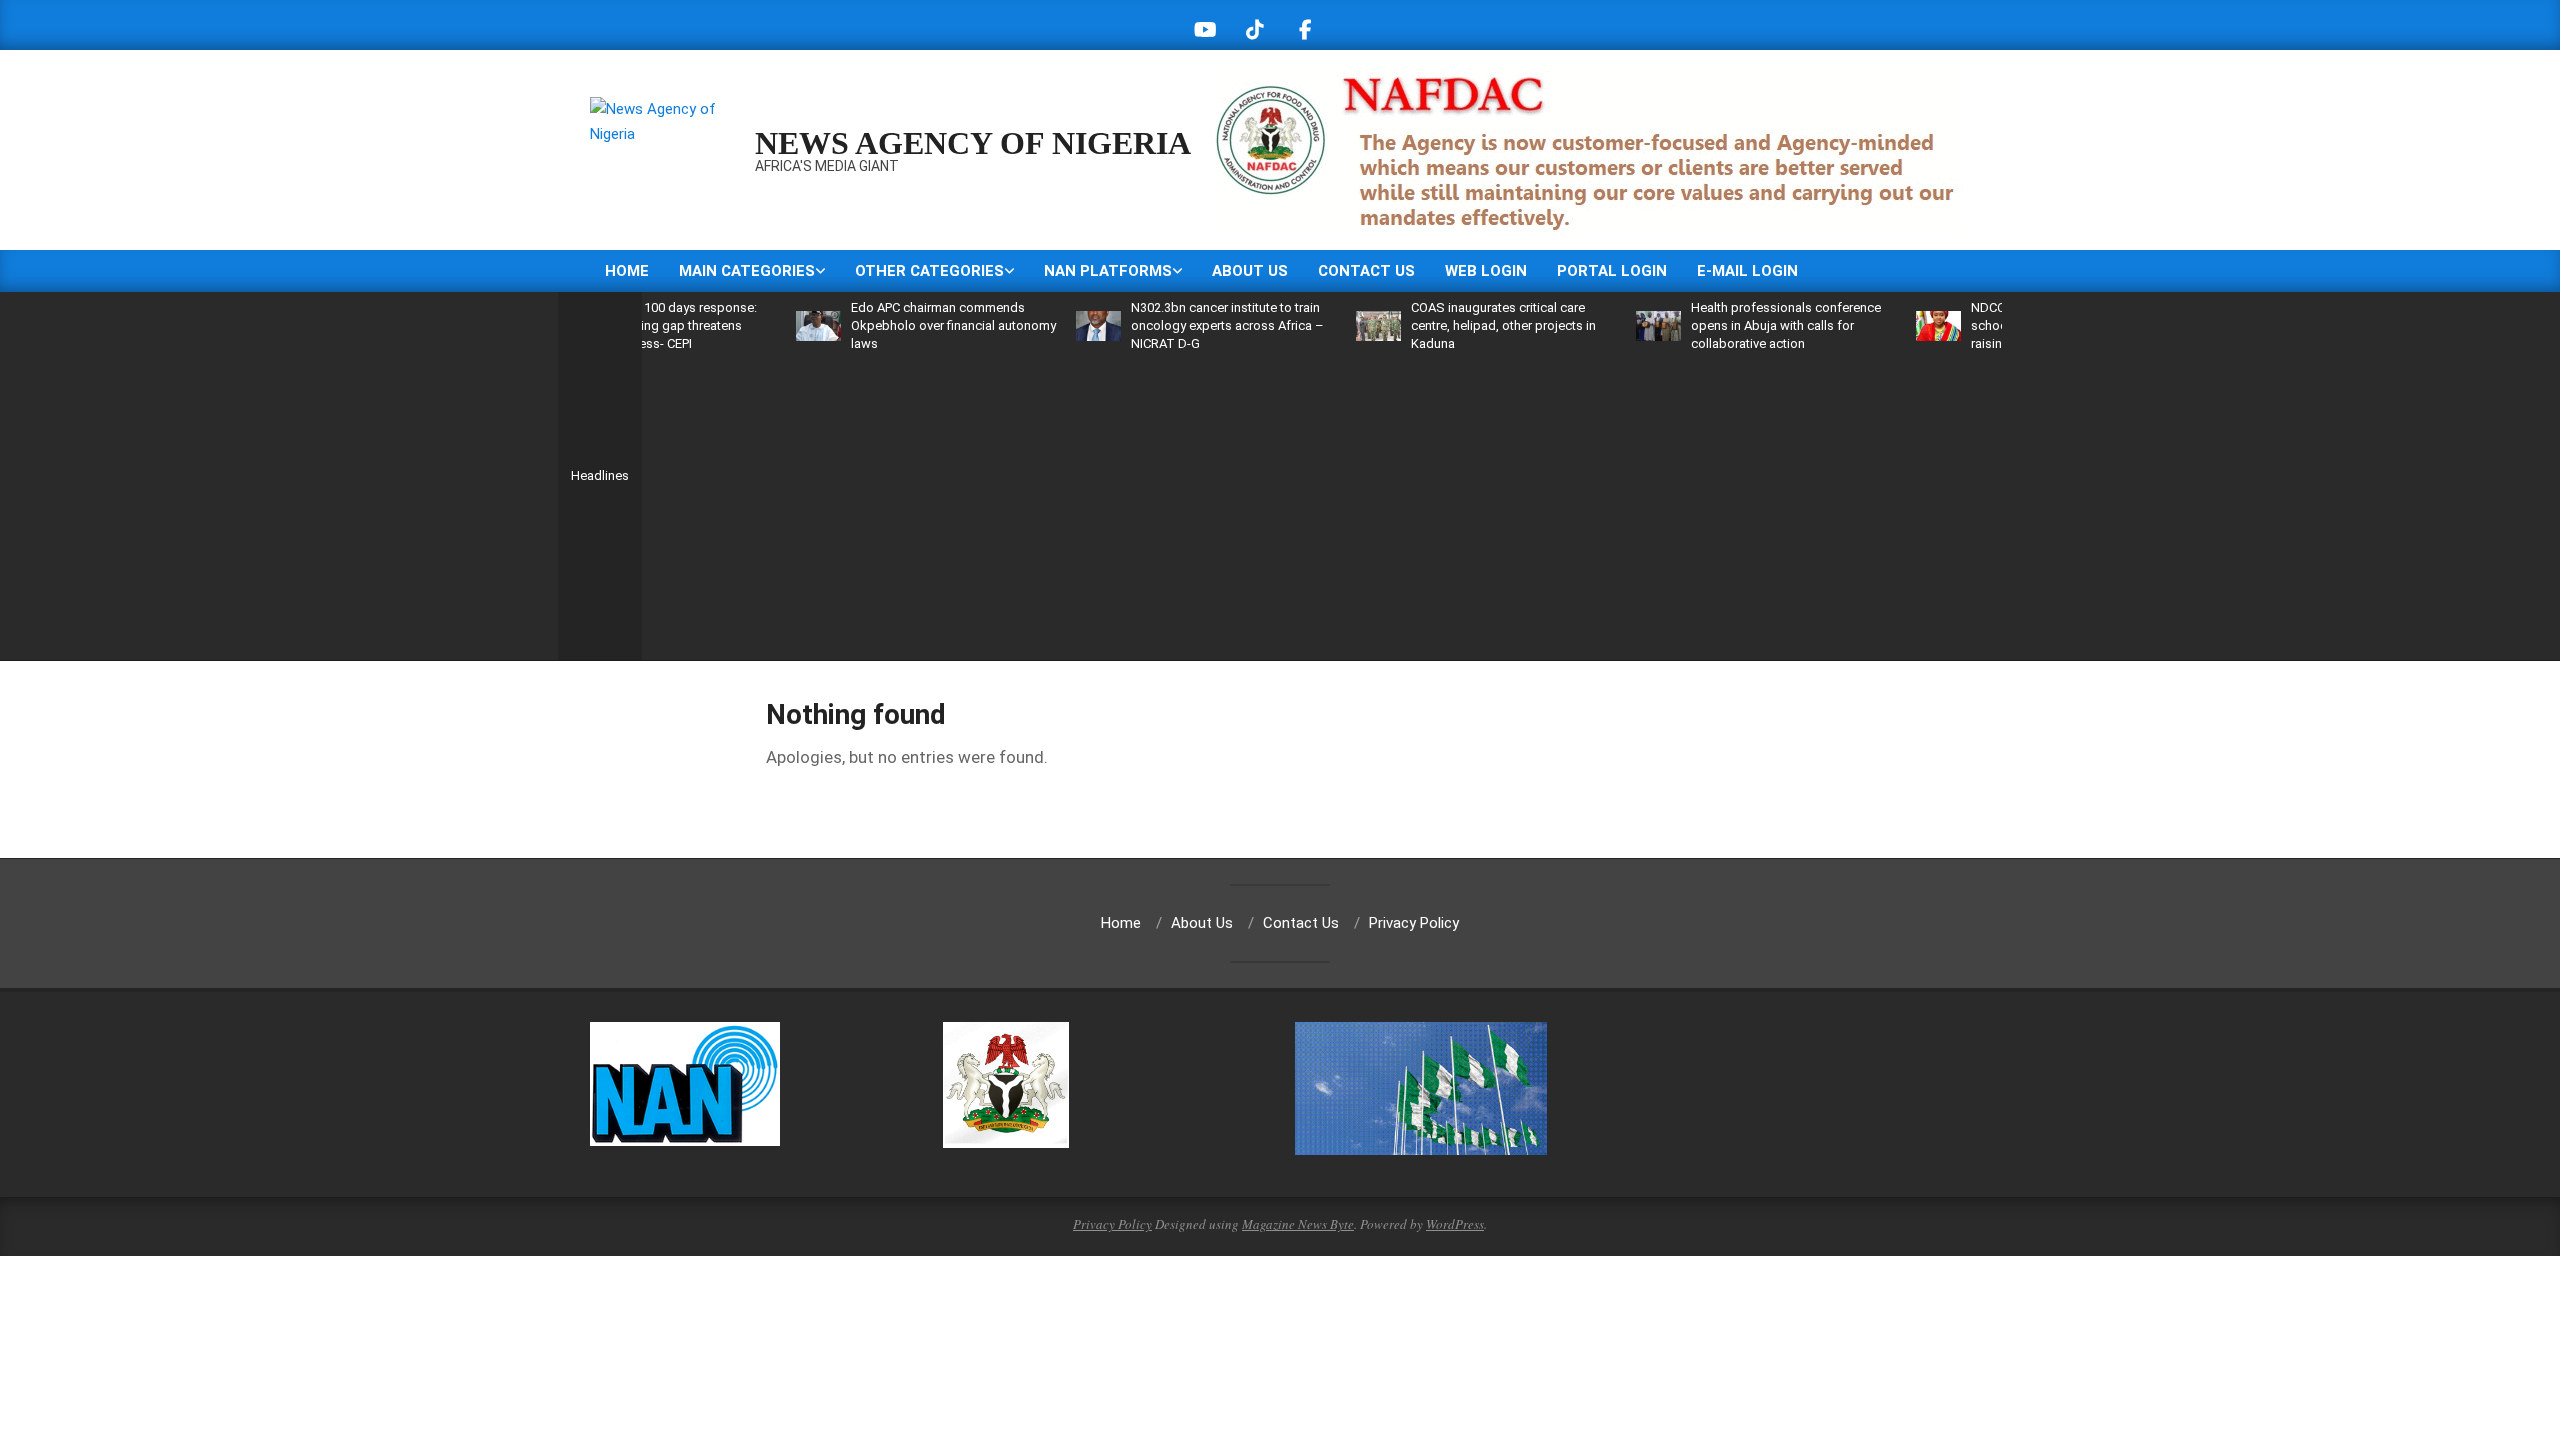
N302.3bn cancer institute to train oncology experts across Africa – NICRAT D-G (1186, 325)
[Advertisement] (1322, 503)
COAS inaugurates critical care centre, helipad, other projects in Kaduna (1462, 325)
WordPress (1455, 1224)
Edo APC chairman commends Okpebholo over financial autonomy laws (912, 325)
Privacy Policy (1112, 1224)
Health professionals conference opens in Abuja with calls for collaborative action (1745, 325)
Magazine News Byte (1298, 1224)
